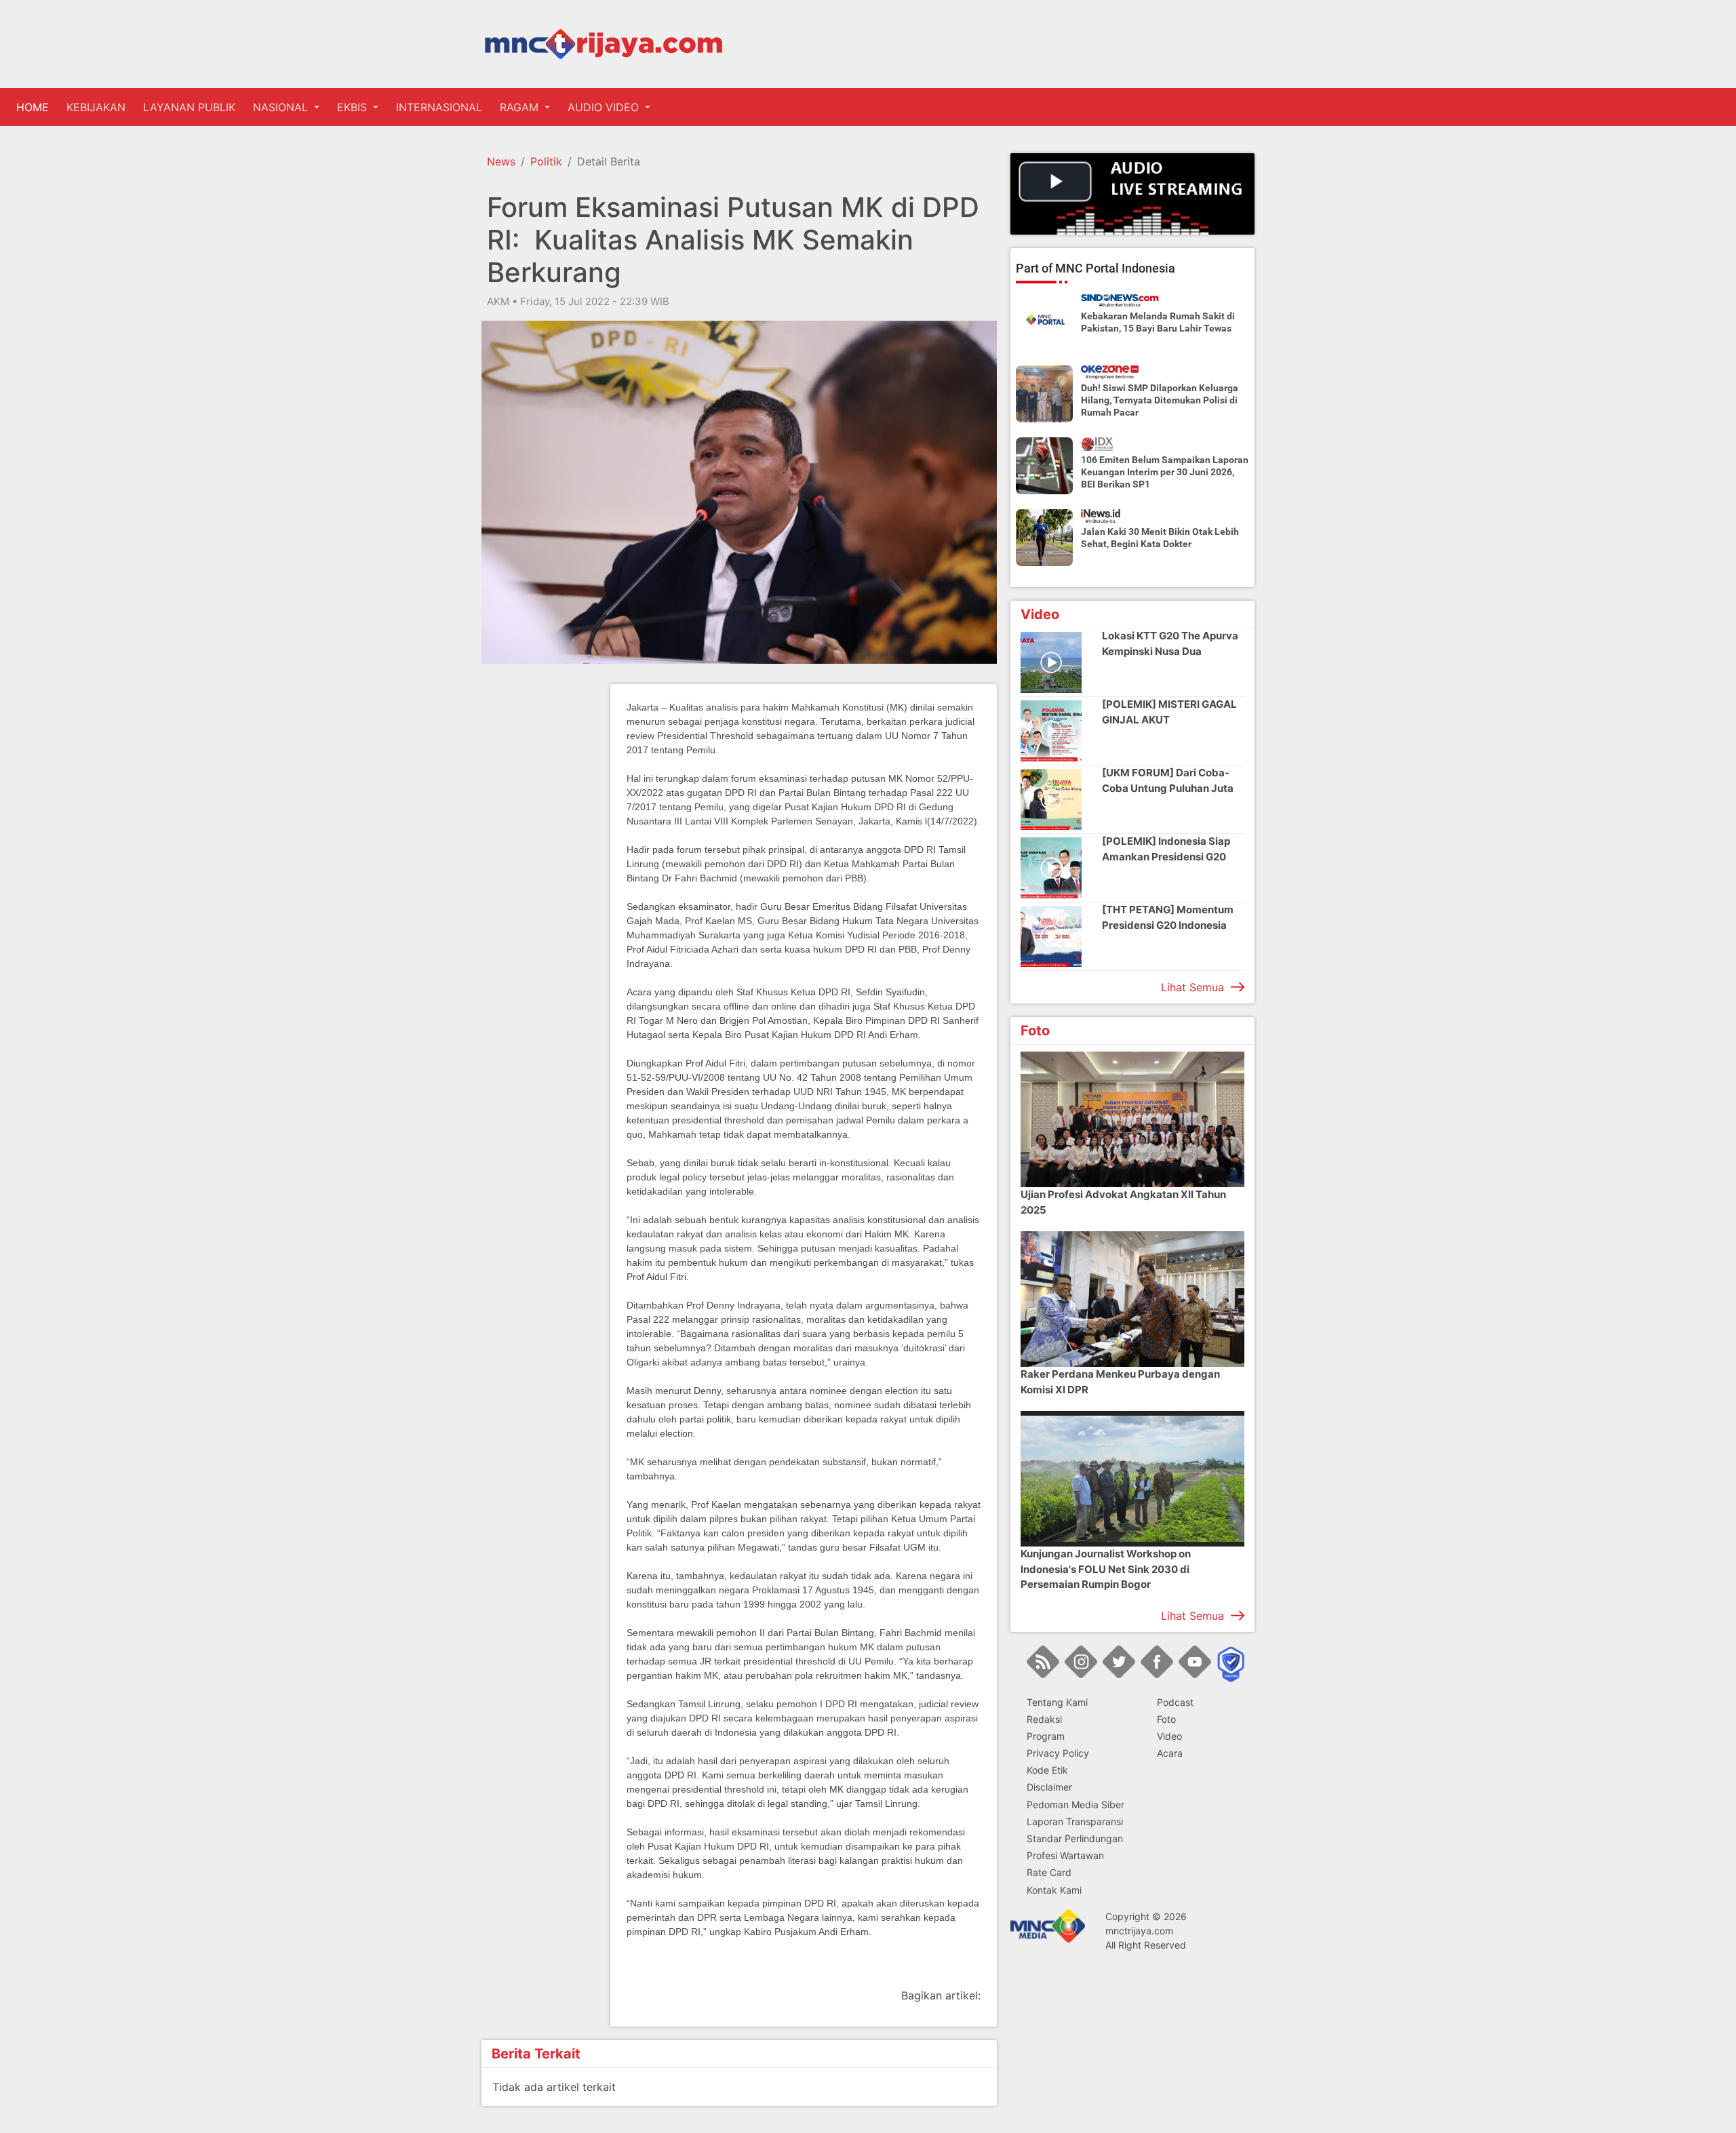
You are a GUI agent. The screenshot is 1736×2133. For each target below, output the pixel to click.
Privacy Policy (1058, 1753)
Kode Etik (1047, 1770)
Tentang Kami (1057, 1702)
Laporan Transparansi (1075, 1821)
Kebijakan (96, 107)
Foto (1166, 1719)
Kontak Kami (1054, 1890)
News (501, 161)
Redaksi (1044, 1719)
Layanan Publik (189, 107)
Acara (1170, 1753)
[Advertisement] (536, 888)
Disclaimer (1049, 1787)
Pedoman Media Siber (1076, 1805)
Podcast (1175, 1702)
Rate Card (1049, 1872)
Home (35, 107)
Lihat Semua (1192, 987)
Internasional (439, 107)
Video (1169, 1736)
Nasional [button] (282, 107)
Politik (546, 161)
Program (1046, 1736)
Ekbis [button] (354, 107)
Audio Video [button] (605, 107)
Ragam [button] (521, 107)
